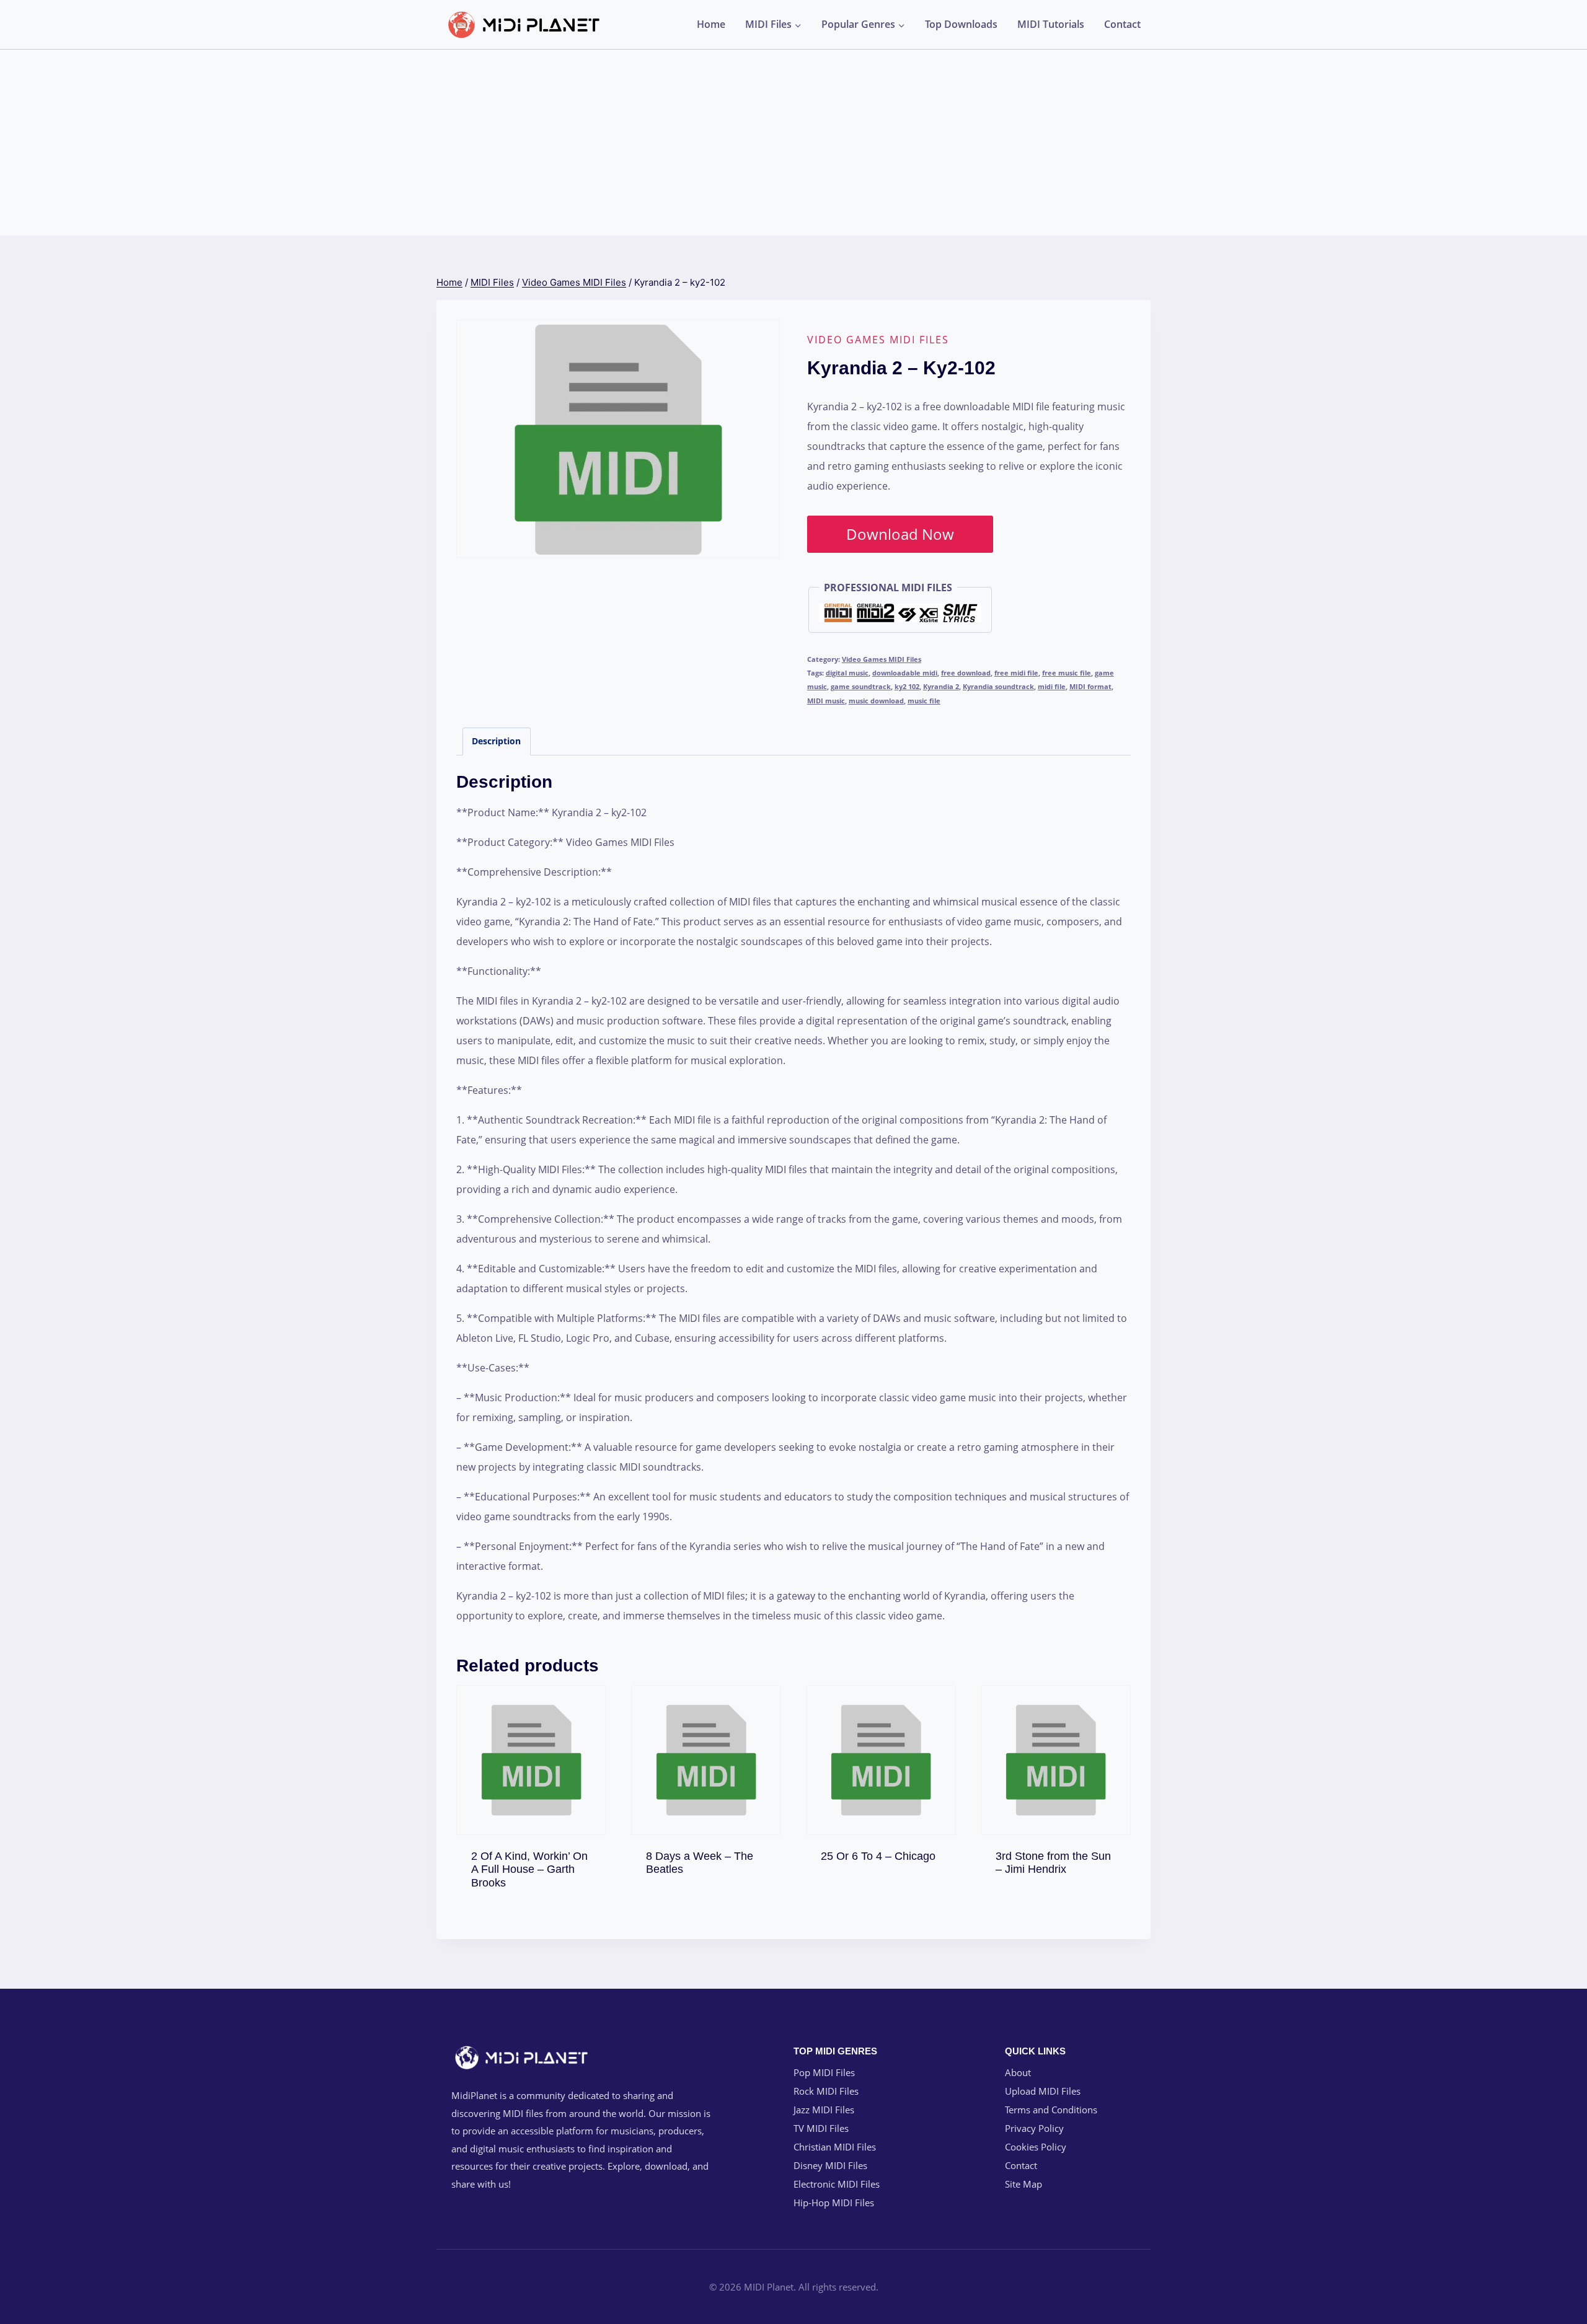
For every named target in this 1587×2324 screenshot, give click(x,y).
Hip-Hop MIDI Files (834, 2203)
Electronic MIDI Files (837, 2184)
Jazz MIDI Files (824, 2110)
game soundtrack (861, 686)
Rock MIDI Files (826, 2091)
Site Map (1023, 2184)
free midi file (1016, 673)
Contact (1122, 24)
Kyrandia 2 (941, 686)
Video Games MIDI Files (878, 340)
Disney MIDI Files (830, 2165)
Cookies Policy (1036, 2147)
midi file (1052, 686)
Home (711, 24)
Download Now (900, 534)
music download (876, 701)
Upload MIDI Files (1043, 2091)
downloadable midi (905, 673)
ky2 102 (907, 686)
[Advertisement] (793, 143)
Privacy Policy (1034, 2128)
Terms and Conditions (1051, 2110)
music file (924, 701)
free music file (1067, 673)
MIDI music (826, 701)
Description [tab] (496, 741)
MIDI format (1090, 686)
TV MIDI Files (821, 2128)
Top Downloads (961, 24)
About (1018, 2072)
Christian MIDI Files (835, 2147)
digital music (847, 673)
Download (531, 1879)
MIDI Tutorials (1051, 24)
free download (966, 673)
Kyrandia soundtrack (998, 686)
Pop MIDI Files (824, 2072)
